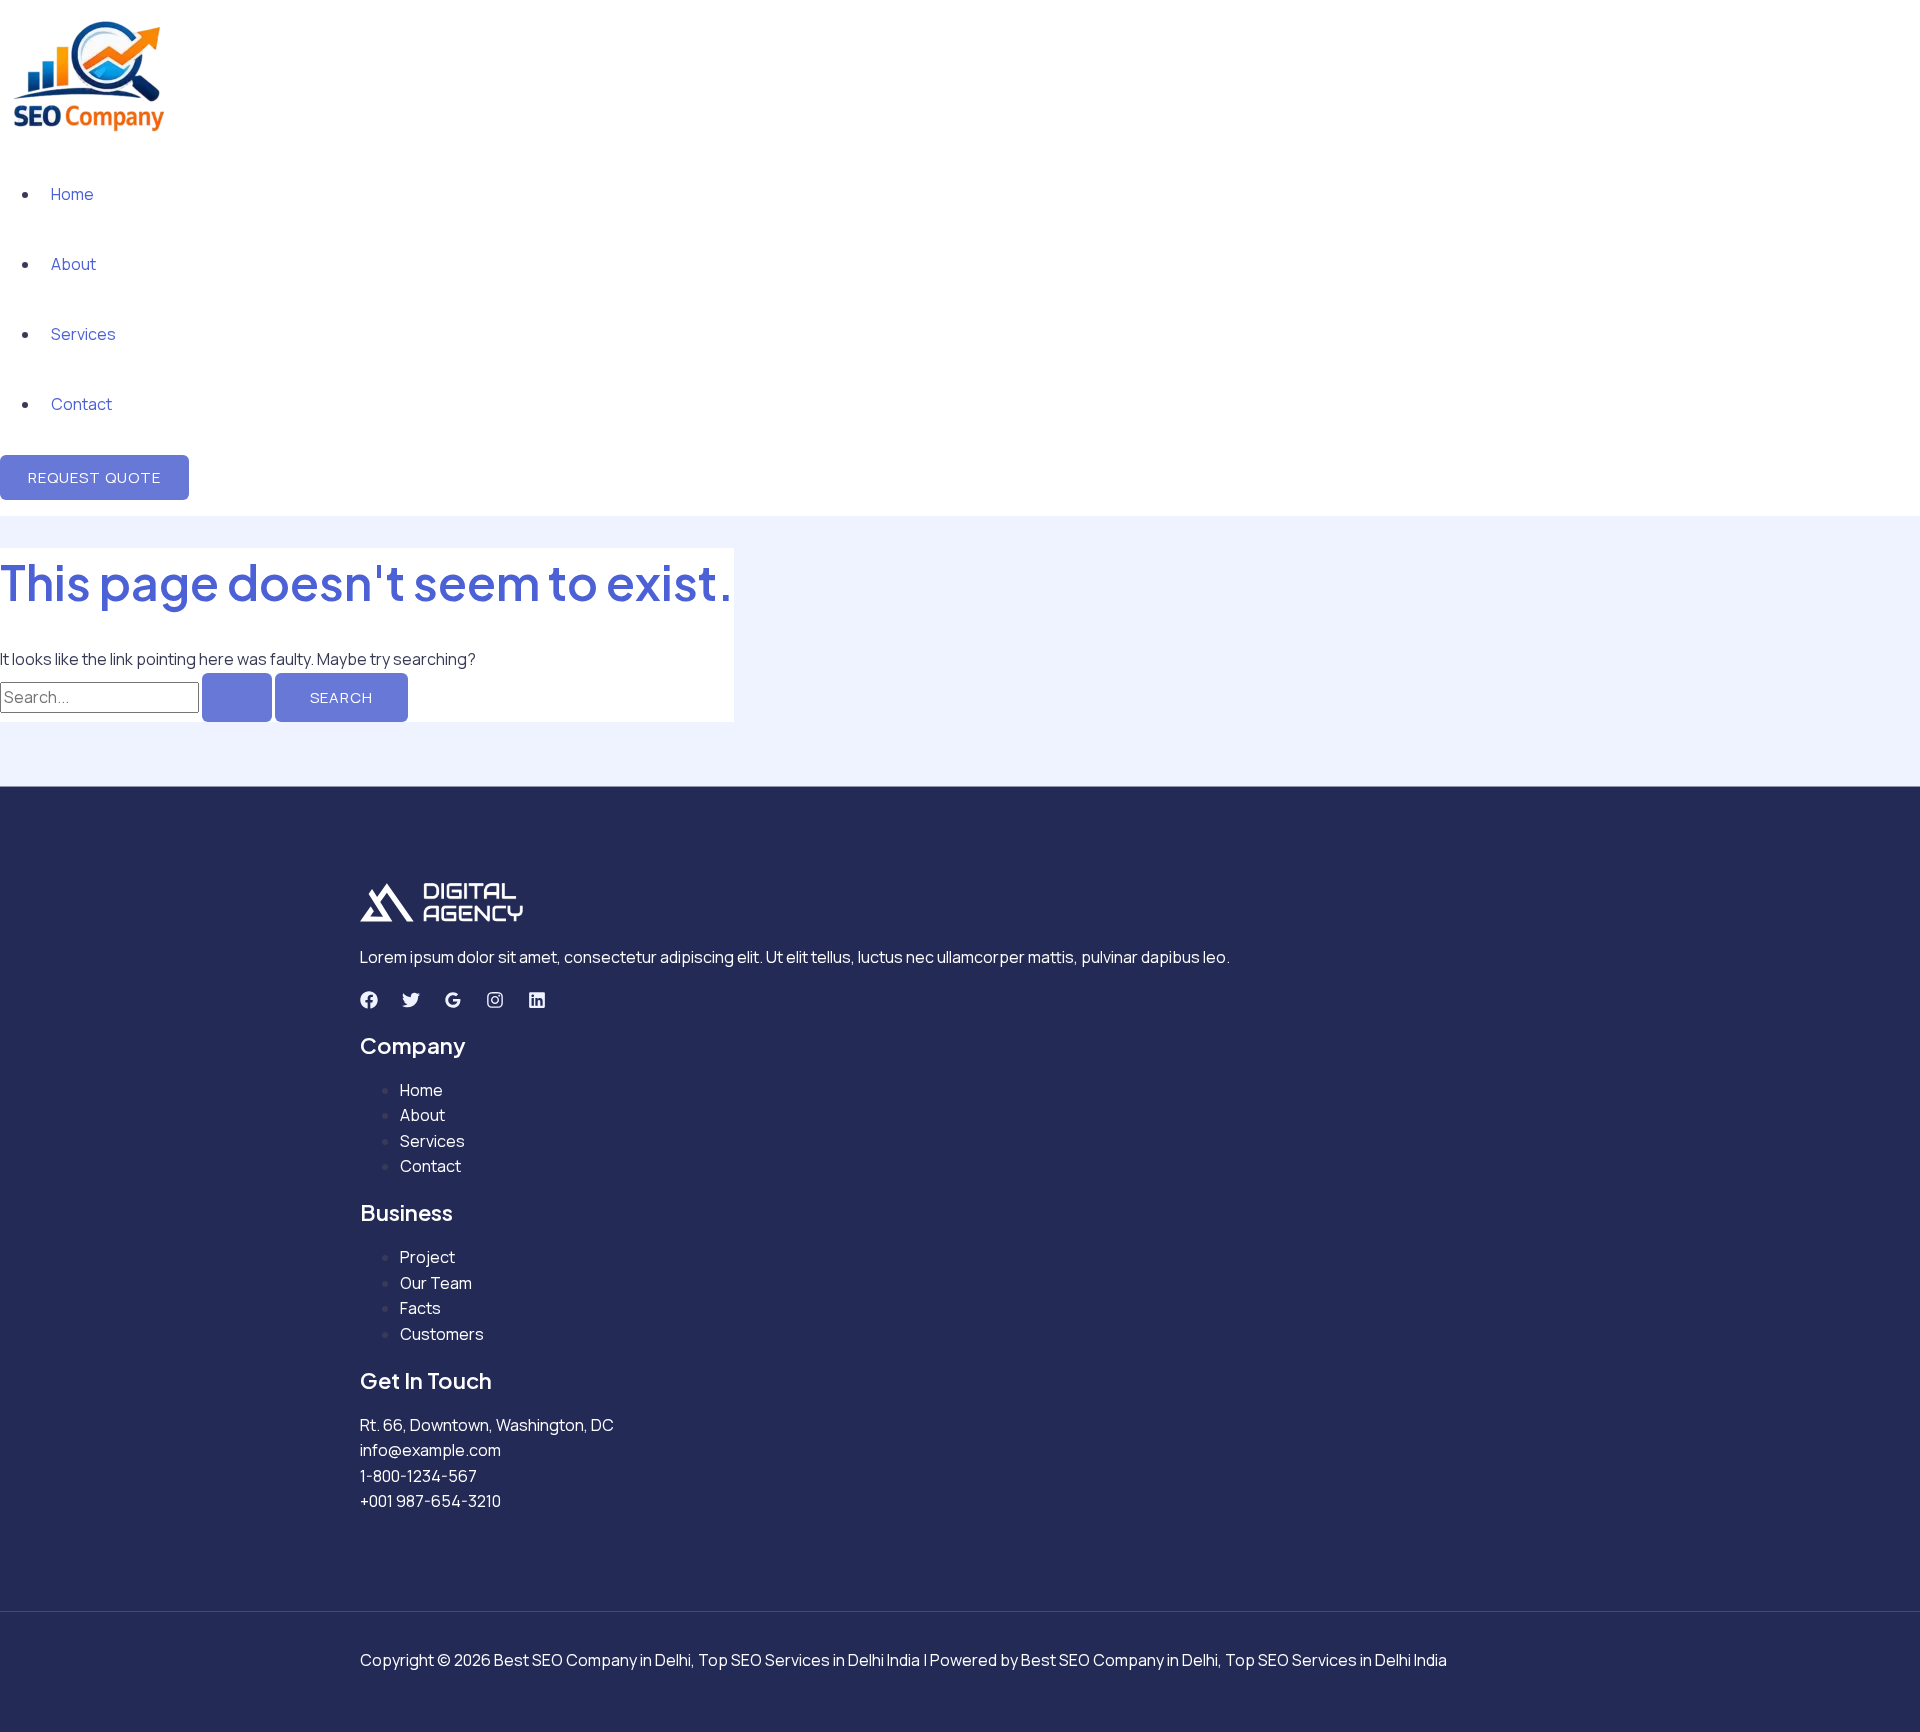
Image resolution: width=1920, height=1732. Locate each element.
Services (83, 334)
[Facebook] (369, 1003)
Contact (81, 404)
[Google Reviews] (453, 1003)
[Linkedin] (537, 1003)
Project (427, 1257)
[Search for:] (137, 697)
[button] (94, 477)
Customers (442, 1334)
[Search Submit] (237, 697)
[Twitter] (411, 1003)
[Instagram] (495, 1003)
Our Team (436, 1283)
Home (72, 194)
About (73, 264)
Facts (420, 1308)
